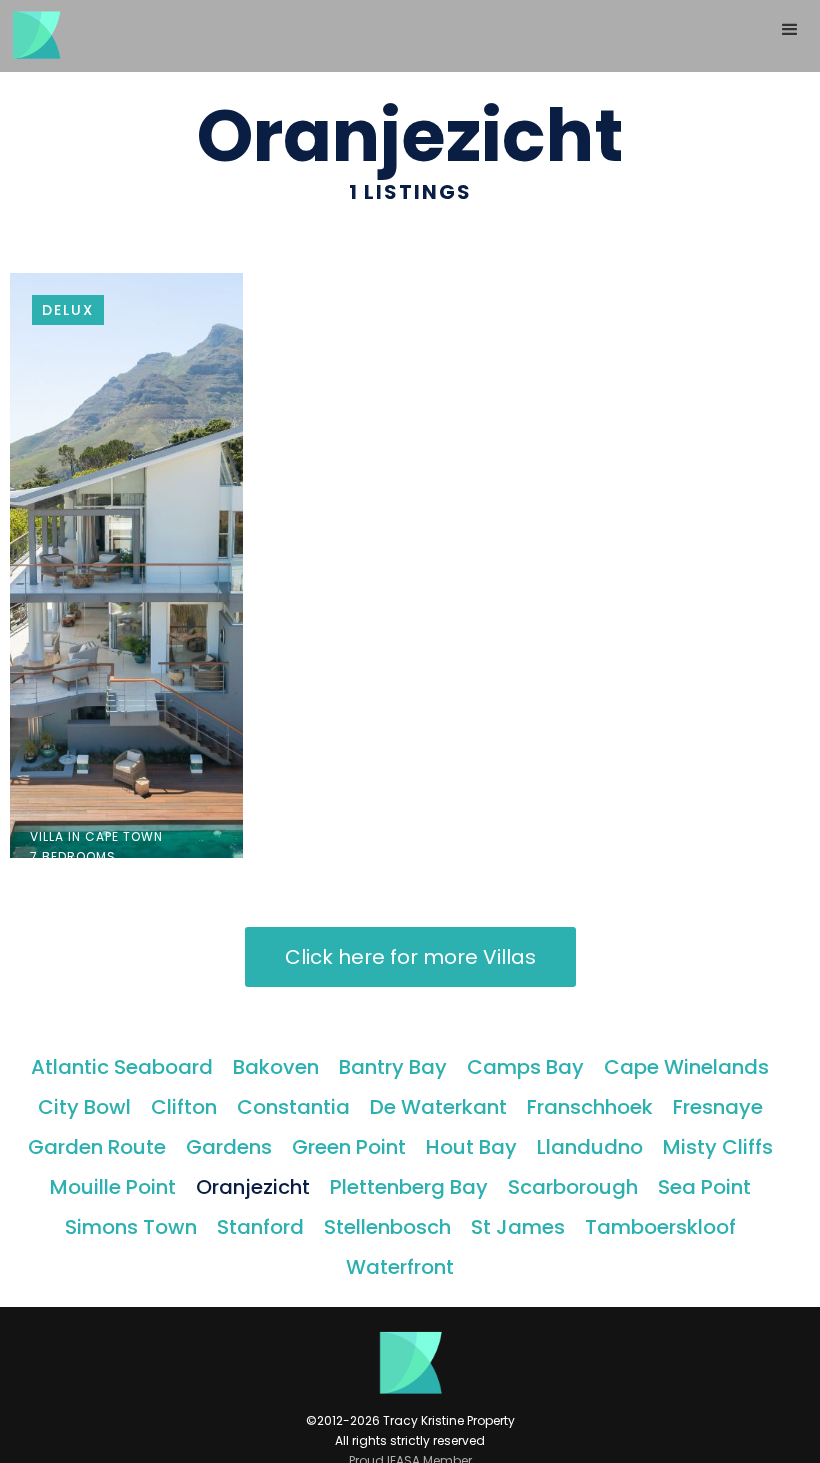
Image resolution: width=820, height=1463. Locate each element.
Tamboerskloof (660, 1227)
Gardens (229, 1147)
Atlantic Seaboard (122, 1067)
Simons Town (131, 1227)
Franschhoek (590, 1107)
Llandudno (590, 1147)
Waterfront (400, 1267)
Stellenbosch (387, 1227)
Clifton (184, 1107)
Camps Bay (525, 1067)
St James (518, 1227)
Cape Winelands (686, 1067)
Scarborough (573, 1187)
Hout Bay (471, 1147)
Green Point (349, 1147)
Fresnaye (718, 1107)
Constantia (293, 1107)
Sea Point (704, 1187)
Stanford (260, 1227)
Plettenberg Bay (409, 1187)
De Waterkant (438, 1107)
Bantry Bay (393, 1067)
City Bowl (84, 1107)
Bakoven (276, 1067)
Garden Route (97, 1147)
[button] (790, 30)
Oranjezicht (253, 1187)
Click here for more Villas (410, 957)
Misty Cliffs (718, 1147)
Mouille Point (113, 1187)
